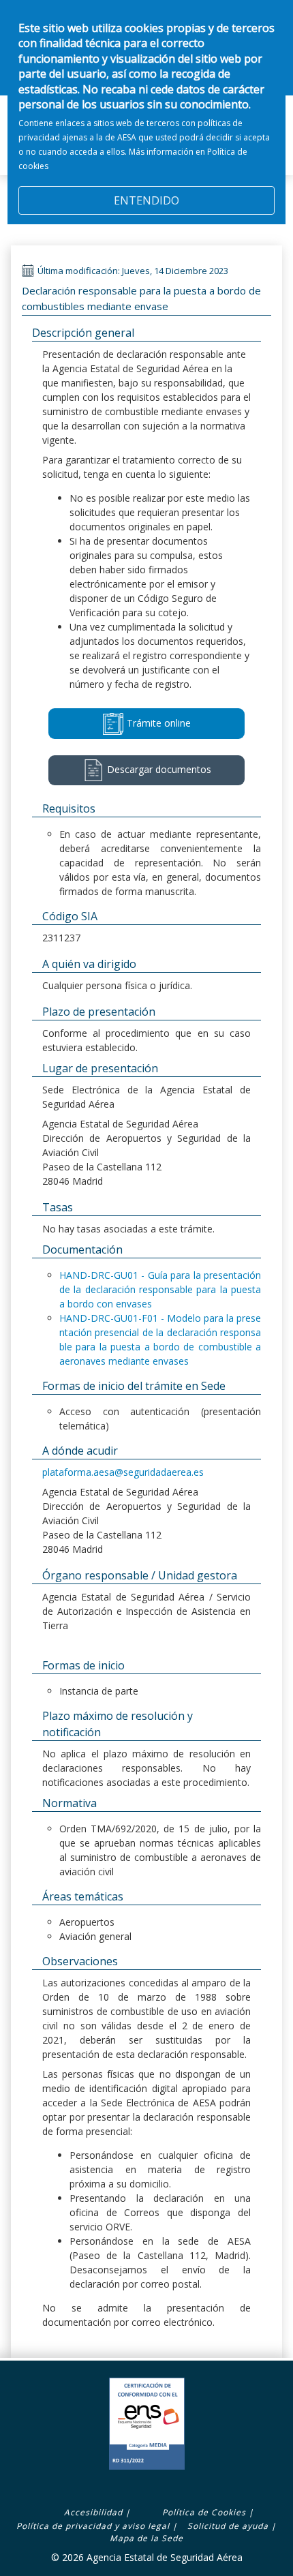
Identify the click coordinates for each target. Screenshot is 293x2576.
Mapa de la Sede (146, 2538)
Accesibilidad (93, 2512)
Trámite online (157, 722)
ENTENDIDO (146, 200)
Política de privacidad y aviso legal (93, 2526)
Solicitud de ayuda (228, 2526)
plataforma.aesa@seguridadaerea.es (123, 1472)
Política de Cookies (204, 2512)
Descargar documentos (158, 769)
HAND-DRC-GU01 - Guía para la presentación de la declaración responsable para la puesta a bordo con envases (160, 1289)
